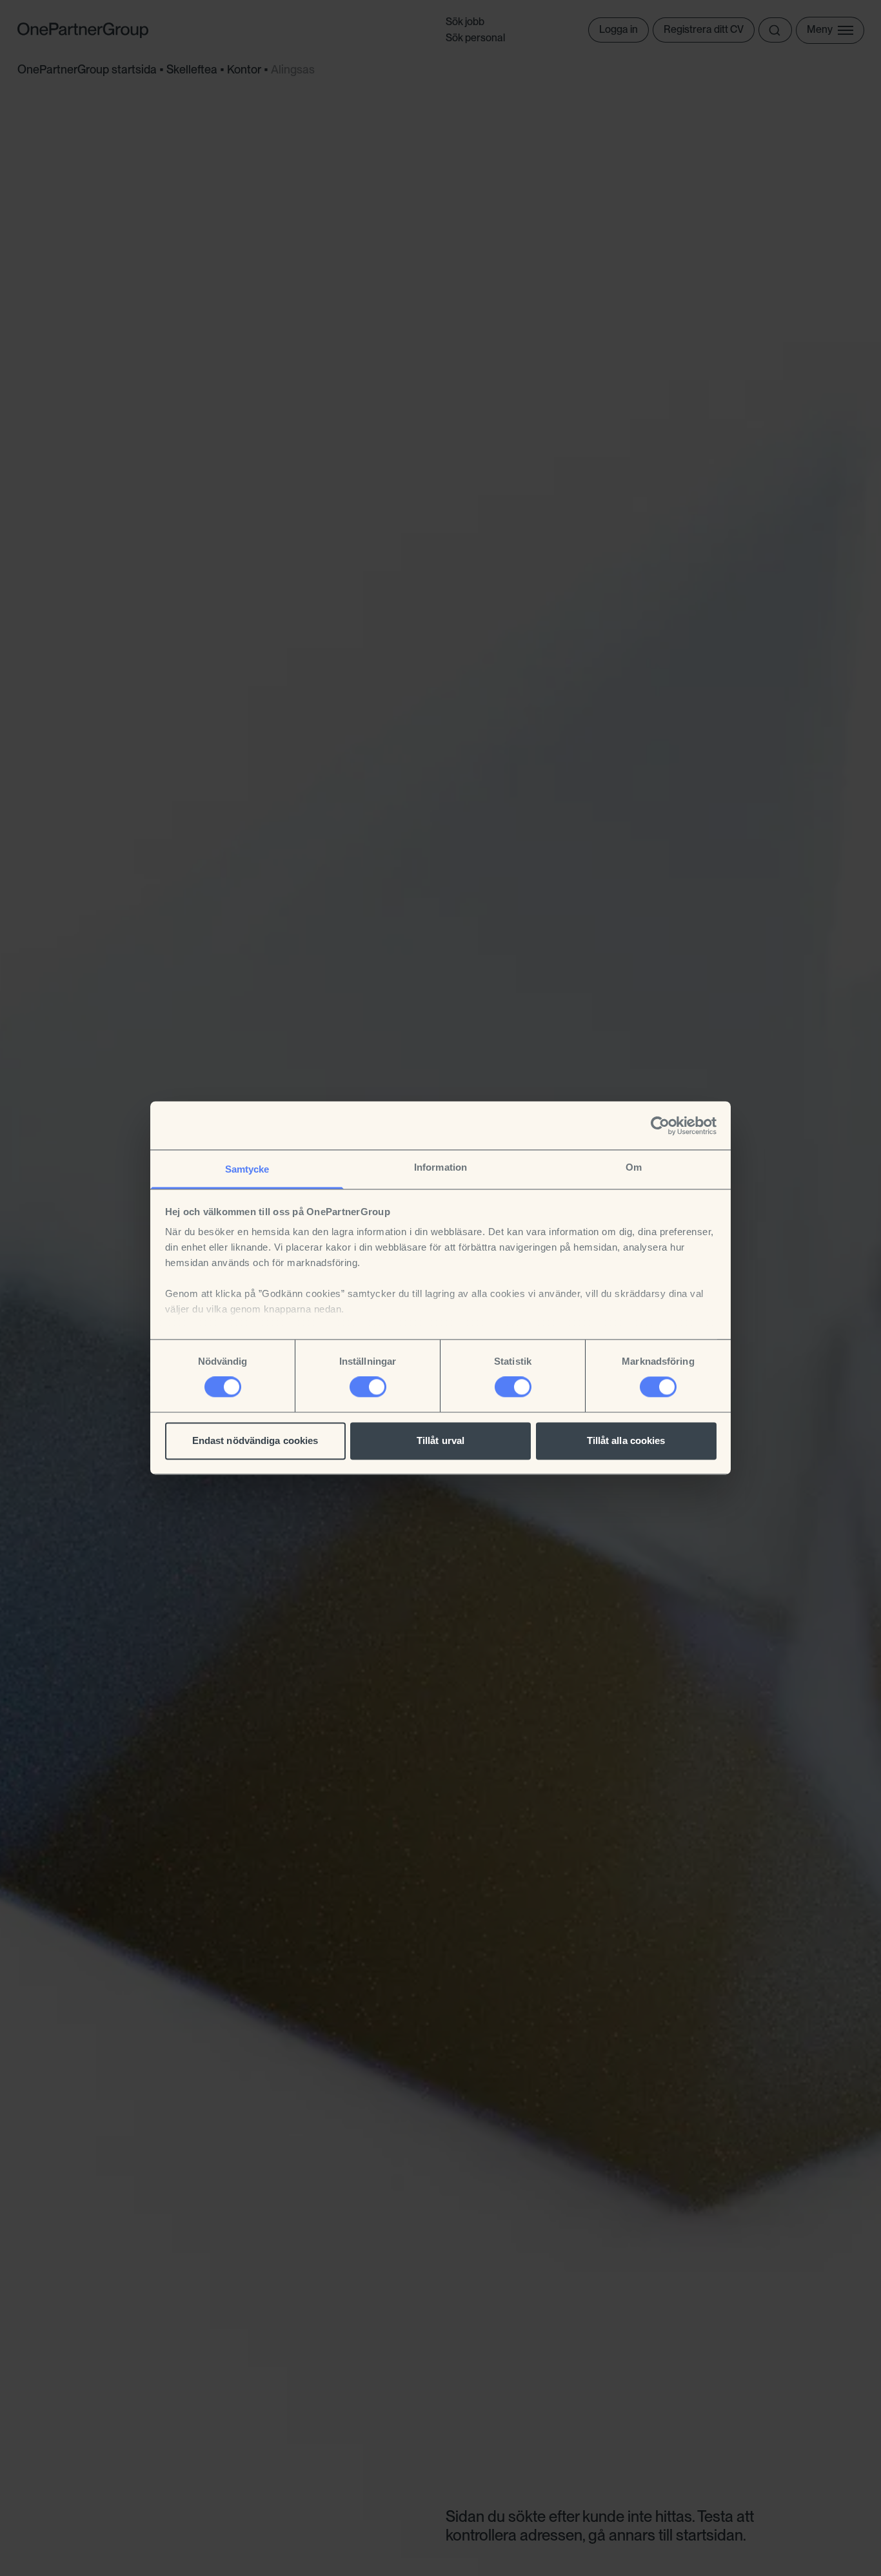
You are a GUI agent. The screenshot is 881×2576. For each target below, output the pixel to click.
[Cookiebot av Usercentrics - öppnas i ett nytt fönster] (660, 1126)
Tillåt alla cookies (626, 1440)
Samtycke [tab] (247, 1169)
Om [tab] (634, 1167)
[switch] (368, 1387)
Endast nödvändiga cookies (255, 1440)
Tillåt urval (440, 1440)
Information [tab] (440, 1167)
